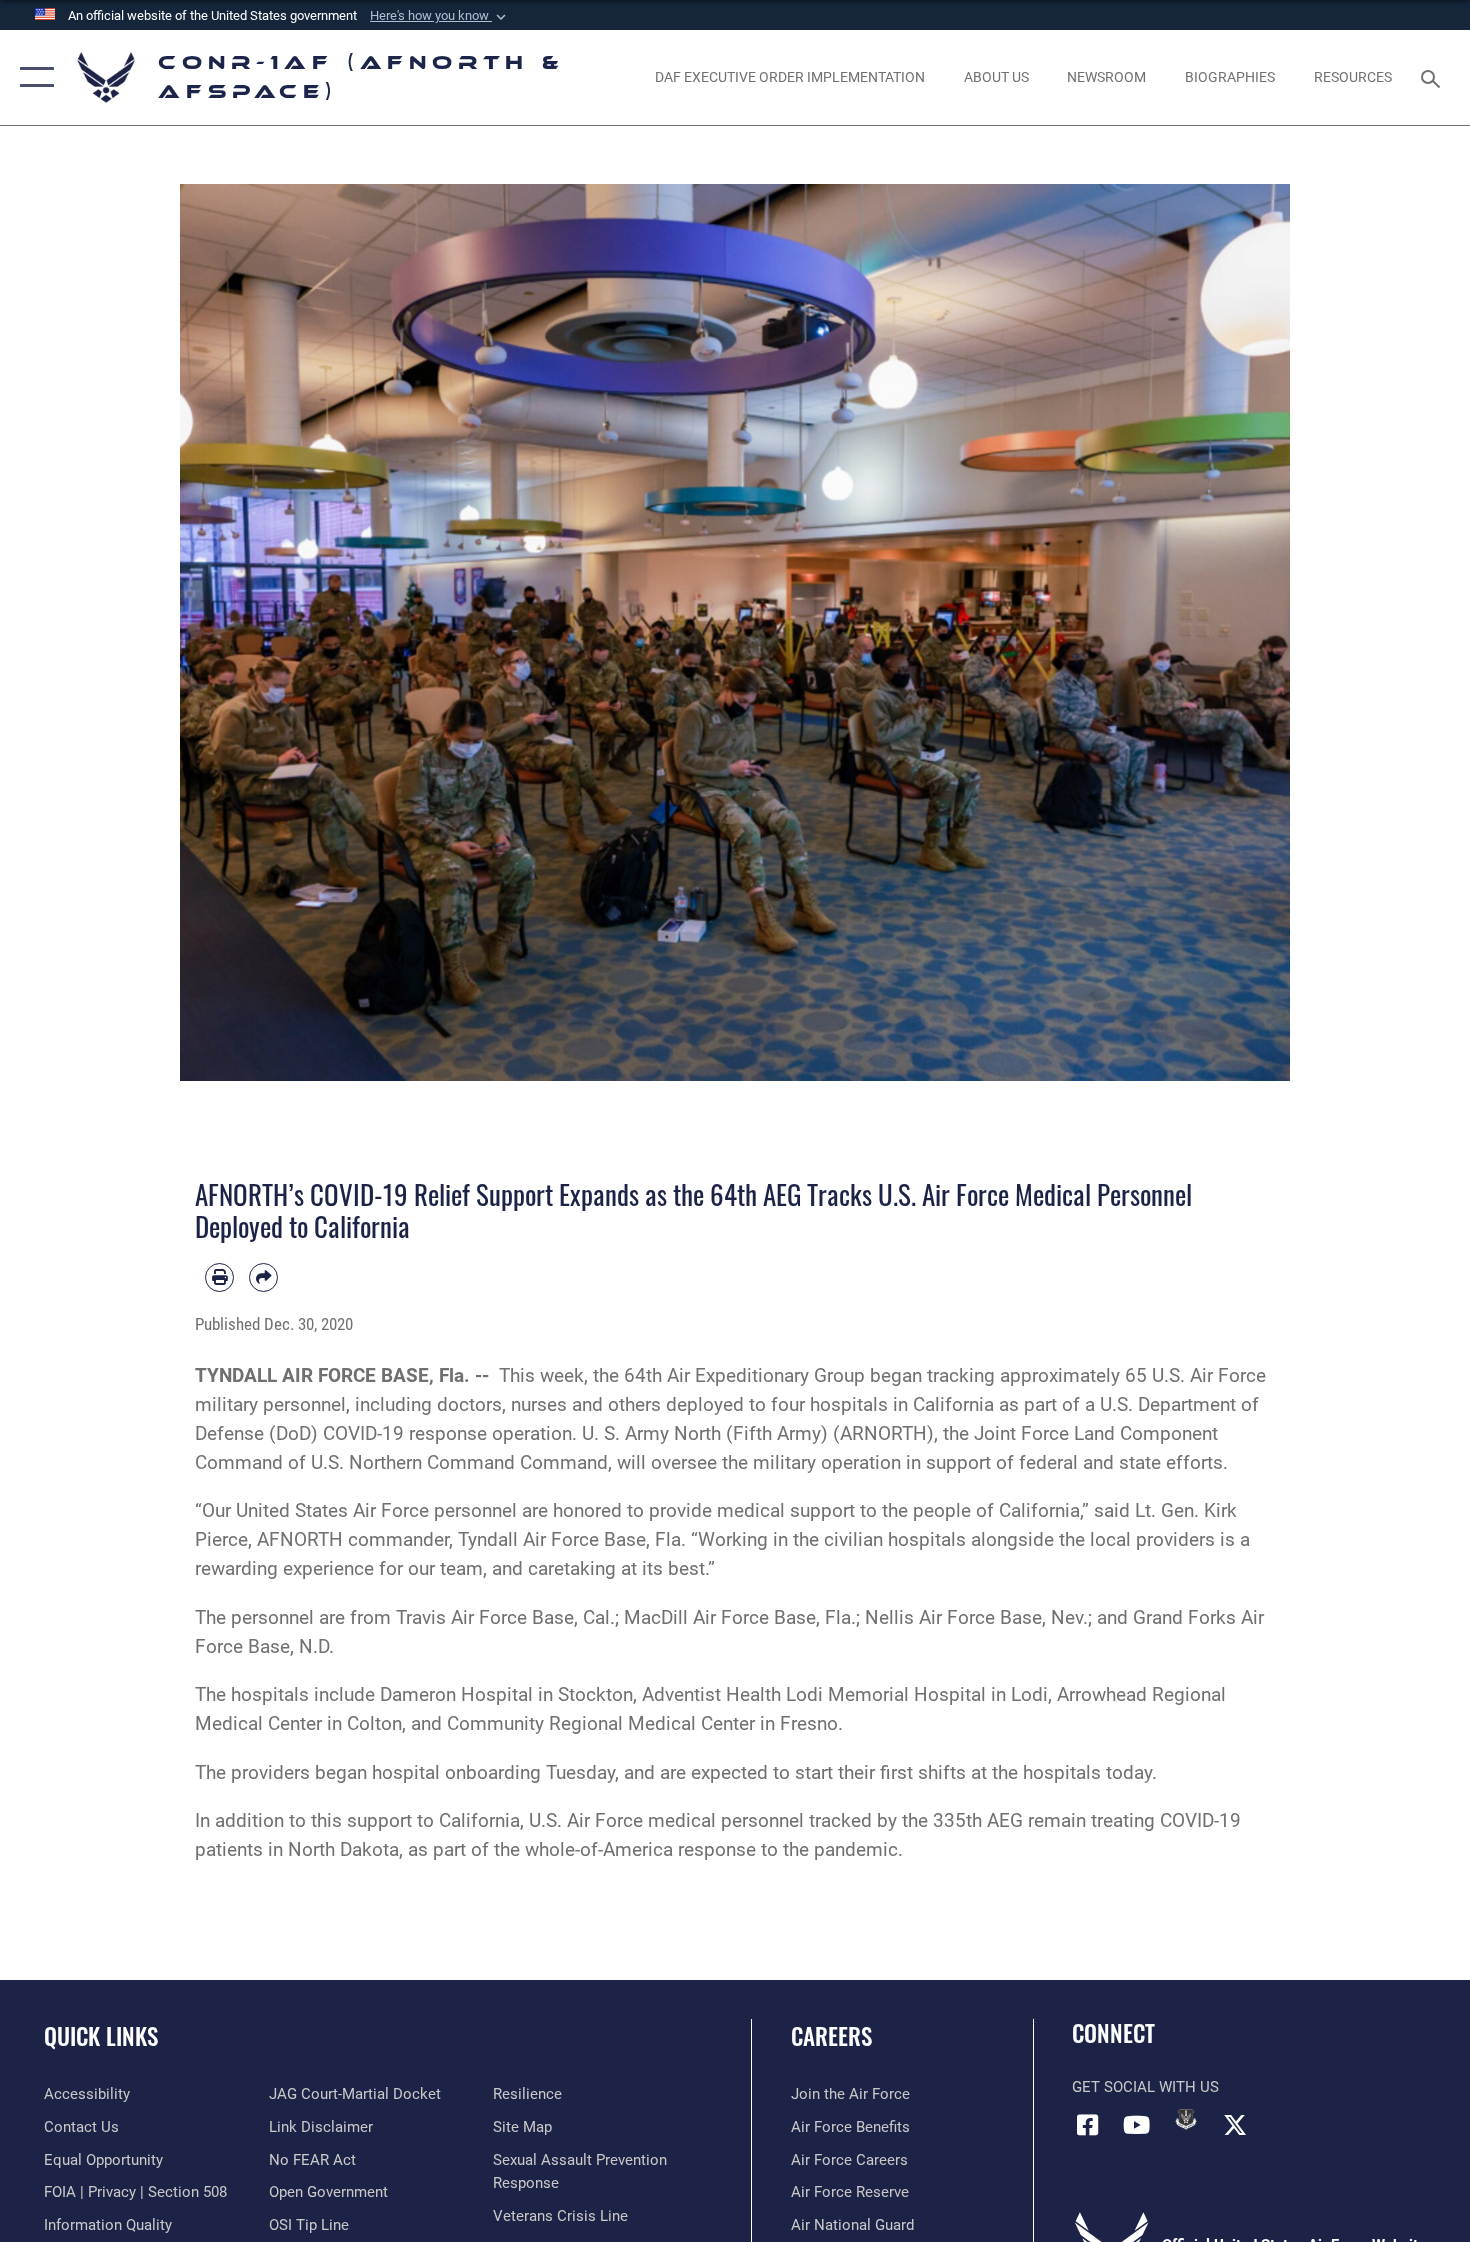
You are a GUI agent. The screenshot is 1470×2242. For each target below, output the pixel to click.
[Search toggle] (1433, 77)
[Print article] (219, 1277)
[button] (440, 16)
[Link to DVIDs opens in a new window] (1186, 2119)
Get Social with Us (1145, 2087)
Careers (831, 2036)
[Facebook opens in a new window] (1087, 2125)
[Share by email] (263, 1277)
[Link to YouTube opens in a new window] (1137, 2125)
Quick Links (101, 2036)
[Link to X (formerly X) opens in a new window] (1235, 2125)
